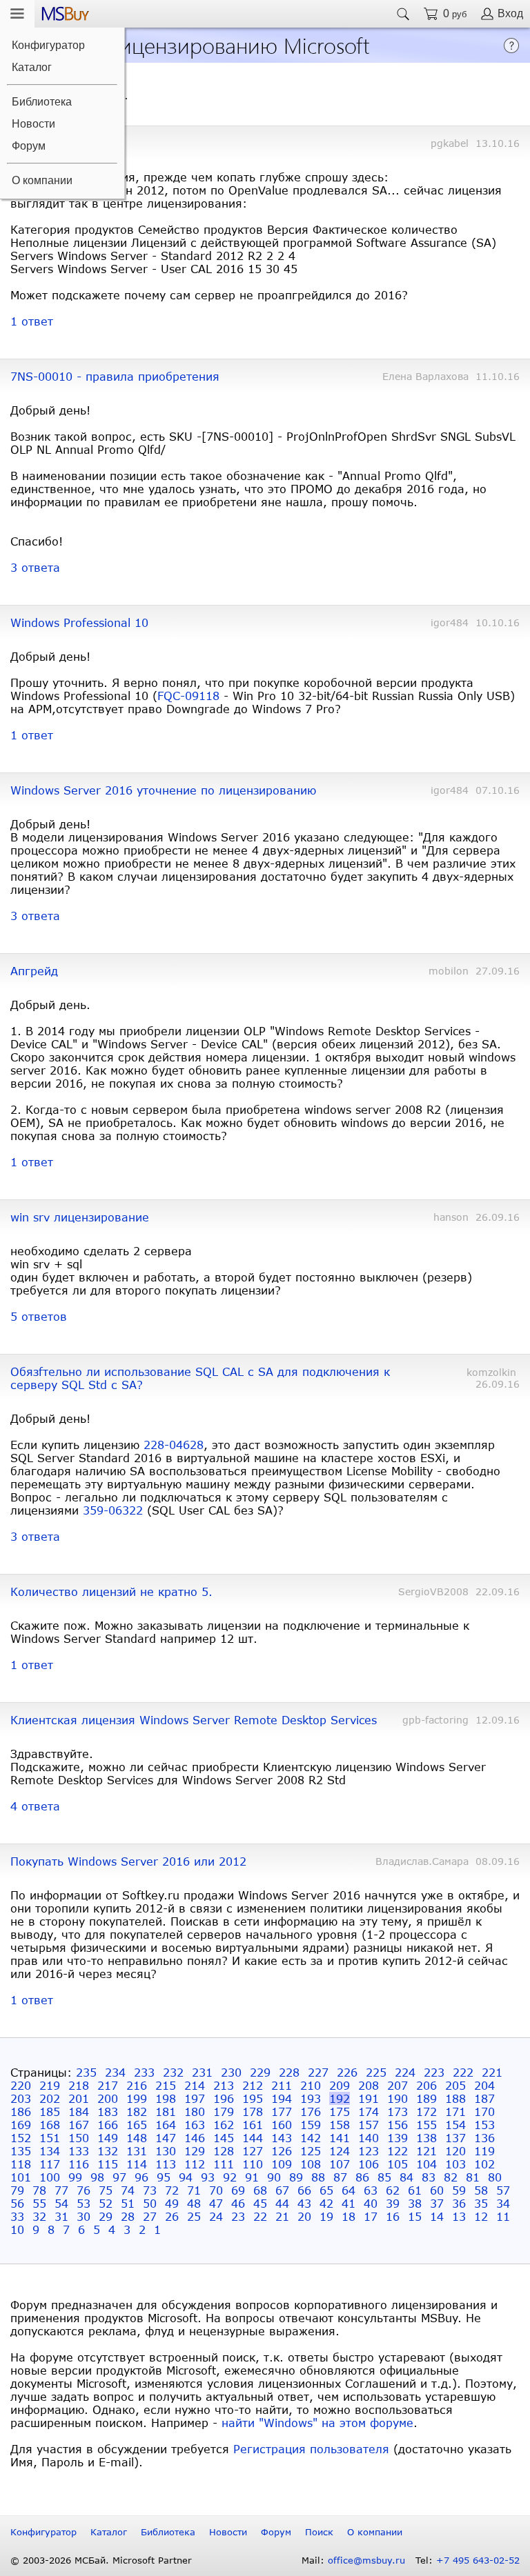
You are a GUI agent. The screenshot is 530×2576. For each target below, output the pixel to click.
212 (253, 2085)
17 (371, 2216)
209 (340, 2085)
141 (340, 2138)
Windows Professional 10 (79, 622)
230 (231, 2072)
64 (349, 2190)
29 (106, 2216)
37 (437, 2203)
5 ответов (39, 1316)
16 (393, 2216)
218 (79, 2085)
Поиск (319, 2532)
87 (340, 2177)
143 (282, 2138)
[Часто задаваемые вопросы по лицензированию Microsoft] (511, 49)
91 (252, 2177)
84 (406, 2177)
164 (166, 2125)
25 (194, 2216)
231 (202, 2072)
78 (39, 2190)
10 (17, 2229)
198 (166, 2098)
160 (282, 2125)
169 (21, 2125)
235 (86, 2072)
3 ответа (35, 567)
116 (79, 2164)
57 (503, 2190)
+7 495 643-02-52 (478, 2560)
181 (166, 2111)
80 (495, 2177)
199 (137, 2098)
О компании (42, 180)
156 (397, 2125)
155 (426, 2125)
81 (473, 2177)
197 (195, 2098)
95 (164, 2177)
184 (79, 2111)
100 (50, 2177)
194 (282, 2098)
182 (137, 2111)
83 (429, 2177)
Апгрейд (34, 971)
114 (137, 2164)
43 (304, 2203)
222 (463, 2072)
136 (484, 2138)
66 (304, 2190)
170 (484, 2111)
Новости (33, 124)
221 (492, 2072)
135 (21, 2151)
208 (369, 2085)
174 (369, 2111)
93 (208, 2177)
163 (195, 2125)
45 (260, 2203)
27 (150, 2216)
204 (484, 2085)
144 (253, 2138)
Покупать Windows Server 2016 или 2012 (128, 1861)
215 (166, 2085)
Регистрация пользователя (311, 2449)
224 (405, 2072)
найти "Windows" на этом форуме (317, 2423)
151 (50, 2138)
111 (224, 2164)
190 (397, 2098)
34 (503, 2203)
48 (194, 2203)
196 (224, 2098)
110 (253, 2164)
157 (369, 2125)
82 (451, 2177)
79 (17, 2190)
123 (369, 2151)
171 (455, 2111)
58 (481, 2190)
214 (195, 2085)
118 (21, 2164)
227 (318, 2072)
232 (173, 2072)
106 (369, 2164)
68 (260, 2190)
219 (50, 2085)
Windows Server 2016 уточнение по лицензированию (163, 790)
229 (260, 2072)
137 (455, 2138)
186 (21, 2111)
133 (79, 2151)
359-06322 (113, 1510)
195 (253, 2098)
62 (393, 2190)
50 (150, 2203)
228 (289, 2072)
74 (128, 2190)
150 (79, 2138)
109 (282, 2164)
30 (84, 2216)
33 (17, 2216)
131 (137, 2151)
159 (311, 2125)
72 (172, 2190)
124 (340, 2151)
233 (144, 2072)
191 (369, 2098)
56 (17, 2203)
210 (311, 2085)
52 (106, 2203)
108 (311, 2164)
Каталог (32, 67)
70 (216, 2190)
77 (61, 2190)
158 (340, 2125)
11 (503, 2216)
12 (481, 2216)
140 (369, 2138)
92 (230, 2177)
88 (318, 2177)
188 (455, 2098)
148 (137, 2138)
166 (108, 2125)
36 (459, 2203)
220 (21, 2085)
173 (397, 2111)
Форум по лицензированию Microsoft (188, 44)
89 (296, 2177)
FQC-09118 (188, 696)
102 (484, 2164)
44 (282, 2203)
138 (426, 2138)
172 (426, 2111)
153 (484, 2125)
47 (216, 2203)
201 (79, 2098)
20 (304, 2216)
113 (166, 2164)
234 (115, 2072)
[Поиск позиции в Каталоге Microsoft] (403, 14)
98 (97, 2177)
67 (282, 2190)
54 (61, 2203)
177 (282, 2111)
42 (326, 2203)
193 (311, 2098)
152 (21, 2138)
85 (384, 2177)
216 (137, 2085)
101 (21, 2177)
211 (282, 2085)
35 (481, 2203)
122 (397, 2151)
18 (349, 2216)
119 (484, 2151)
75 (106, 2190)
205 (455, 2085)
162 (224, 2125)
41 (349, 2203)
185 (50, 2111)
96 (141, 2177)
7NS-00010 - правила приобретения (115, 376)
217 (108, 2085)
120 (455, 2151)
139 (397, 2138)
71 (194, 2190)
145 (224, 2138)
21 (282, 2216)
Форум (29, 146)
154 (455, 2125)
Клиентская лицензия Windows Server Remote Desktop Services (194, 1720)
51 (128, 2203)
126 (282, 2151)
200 (108, 2098)
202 (50, 2098)
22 (260, 2216)
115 (108, 2164)
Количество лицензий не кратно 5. (111, 1591)
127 (253, 2151)
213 (224, 2085)
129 (195, 2151)
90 (274, 2177)
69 (238, 2190)
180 (195, 2111)
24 (216, 2216)
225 (376, 2072)
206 (426, 2085)
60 (437, 2190)
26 (172, 2216)
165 (137, 2125)
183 (108, 2111)
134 (50, 2151)
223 (434, 2072)
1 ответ (32, 321)
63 (371, 2190)
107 (340, 2164)
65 (326, 2190)
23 (238, 2216)
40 (371, 2203)
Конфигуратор (48, 45)
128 (224, 2151)
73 (150, 2190)
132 (108, 2151)
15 (415, 2216)
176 (311, 2111)
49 (172, 2203)
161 (253, 2125)
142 (311, 2138)
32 (39, 2216)
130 (166, 2151)
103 (455, 2164)
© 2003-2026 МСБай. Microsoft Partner (101, 2560)
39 (393, 2203)
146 (195, 2138)
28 (128, 2216)
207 (397, 2085)
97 (119, 2177)
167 (79, 2125)
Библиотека (42, 102)
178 (253, 2111)
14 (437, 2216)
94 (186, 2177)
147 (166, 2138)
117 (50, 2164)
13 (459, 2216)
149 (108, 2138)
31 (61, 2216)
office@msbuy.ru (366, 2560)
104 (426, 2164)
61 (415, 2190)
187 (484, 2098)
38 (415, 2203)
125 (311, 2151)
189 (426, 2098)
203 (21, 2098)
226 (347, 2072)
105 (397, 2164)
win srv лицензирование (80, 1217)
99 (75, 2177)
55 (39, 2203)
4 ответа (35, 1806)
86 (362, 2177)
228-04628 (174, 1445)
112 (195, 2164)
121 (426, 2151)
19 (326, 2216)
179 (224, 2111)
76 (84, 2190)
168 (50, 2125)
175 (340, 2111)
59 (459, 2190)
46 (238, 2203)
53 (84, 2203)
